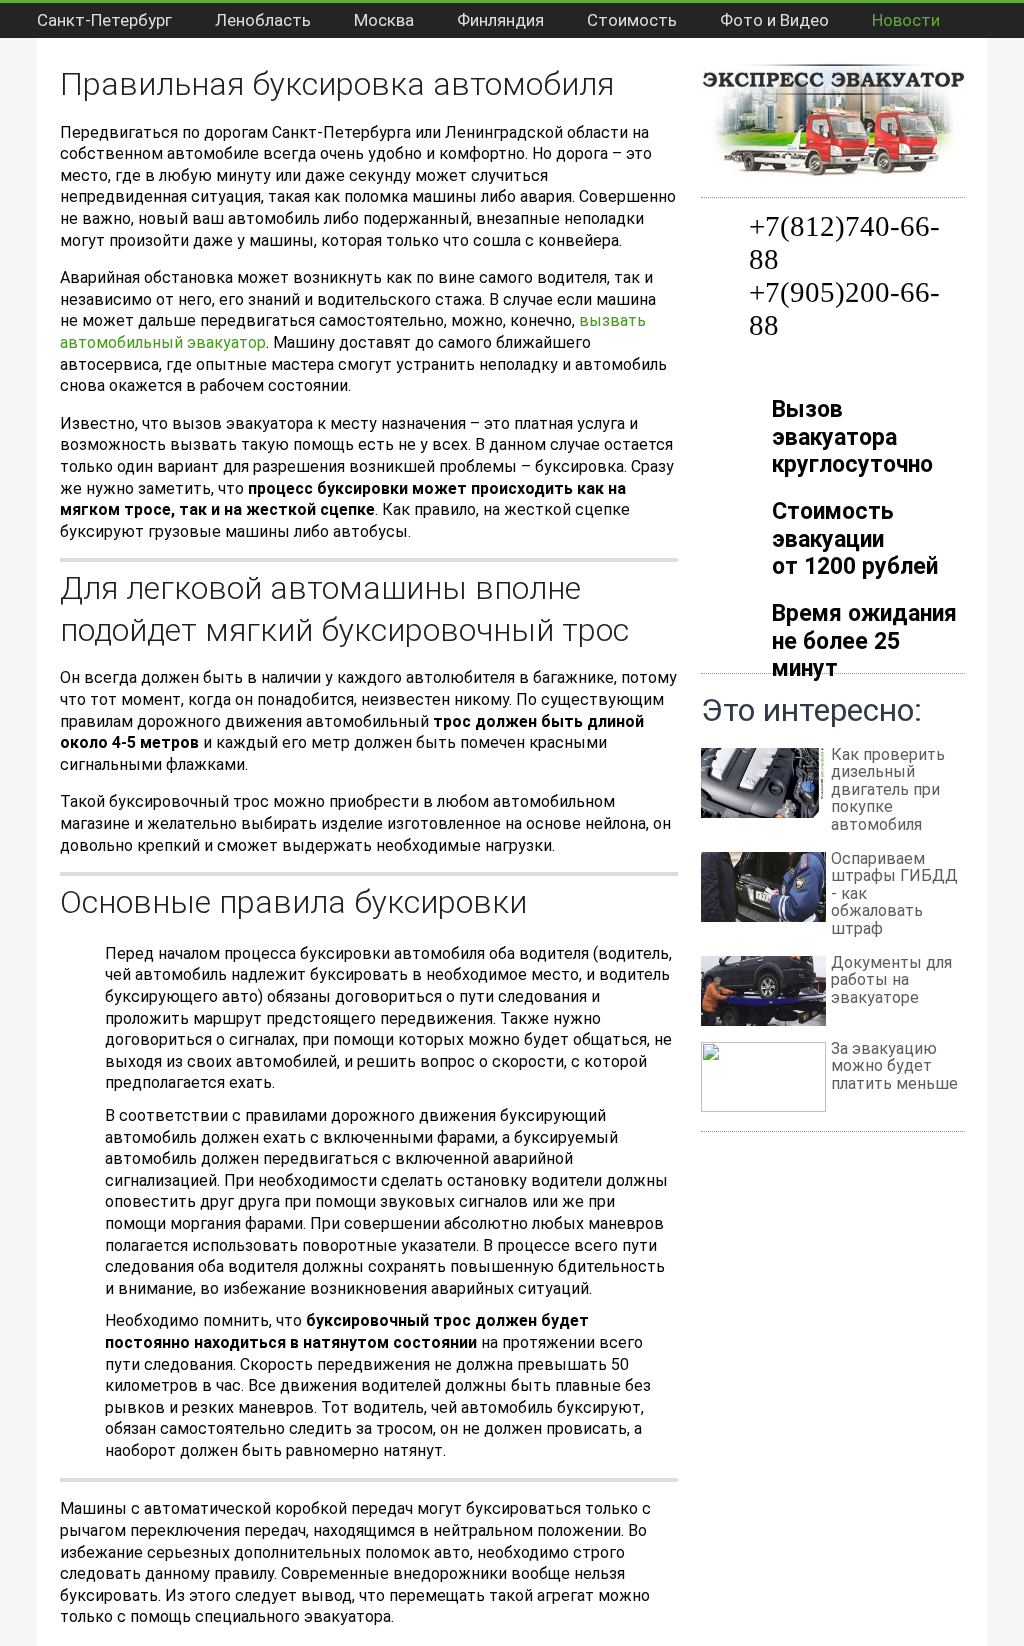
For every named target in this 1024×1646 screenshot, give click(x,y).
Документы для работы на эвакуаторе (891, 980)
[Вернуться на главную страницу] (833, 72)
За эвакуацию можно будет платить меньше (894, 1066)
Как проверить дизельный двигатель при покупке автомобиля (888, 789)
